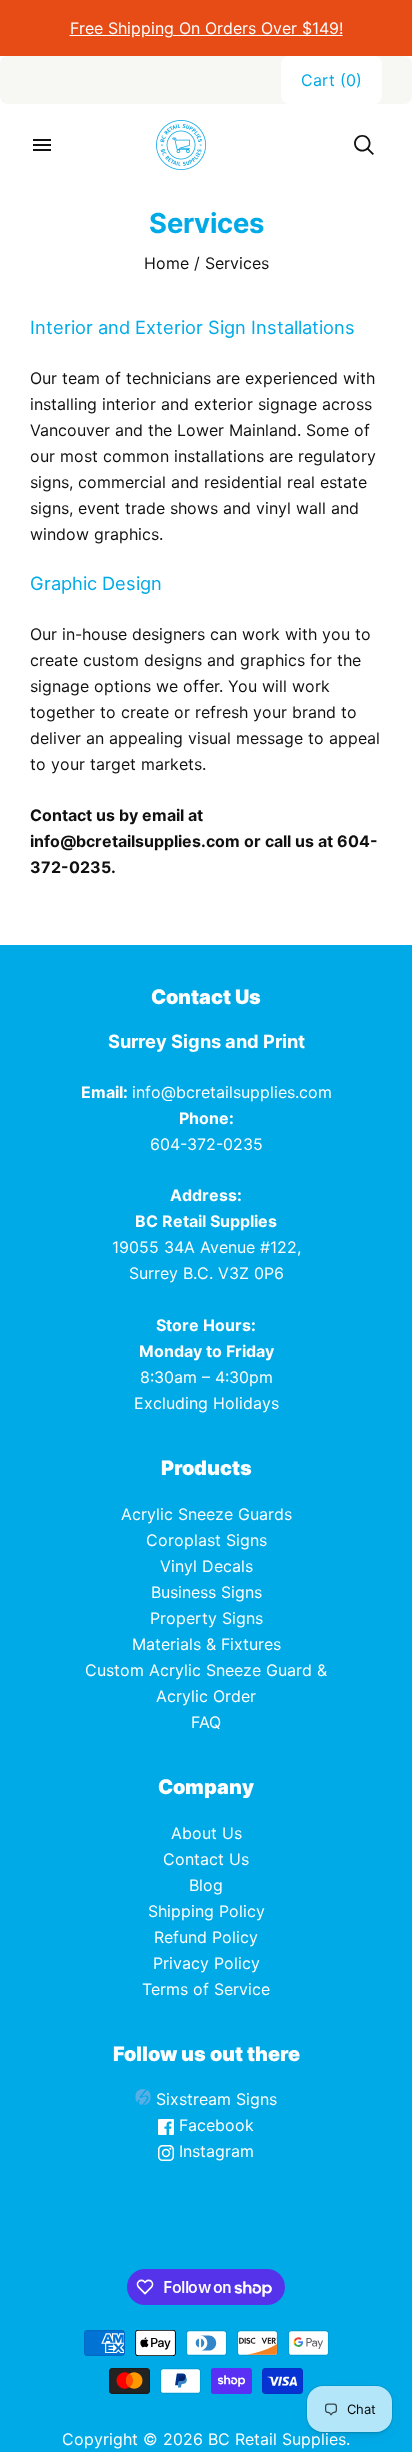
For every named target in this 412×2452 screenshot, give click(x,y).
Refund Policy (206, 1937)
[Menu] (42, 145)
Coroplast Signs (206, 1540)
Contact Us (206, 1859)
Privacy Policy (206, 1963)
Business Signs (206, 1592)
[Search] (364, 145)
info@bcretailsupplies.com (232, 1092)
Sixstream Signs (214, 2099)
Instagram (214, 2151)
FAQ (206, 1722)
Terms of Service (206, 1989)
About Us (206, 1833)
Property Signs (206, 1618)
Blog (206, 1885)
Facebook (214, 2125)
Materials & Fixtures (206, 1644)
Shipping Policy (206, 1911)
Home (166, 263)
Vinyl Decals (206, 1566)
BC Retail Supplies (277, 2439)
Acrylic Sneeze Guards (206, 1514)
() (331, 80)
